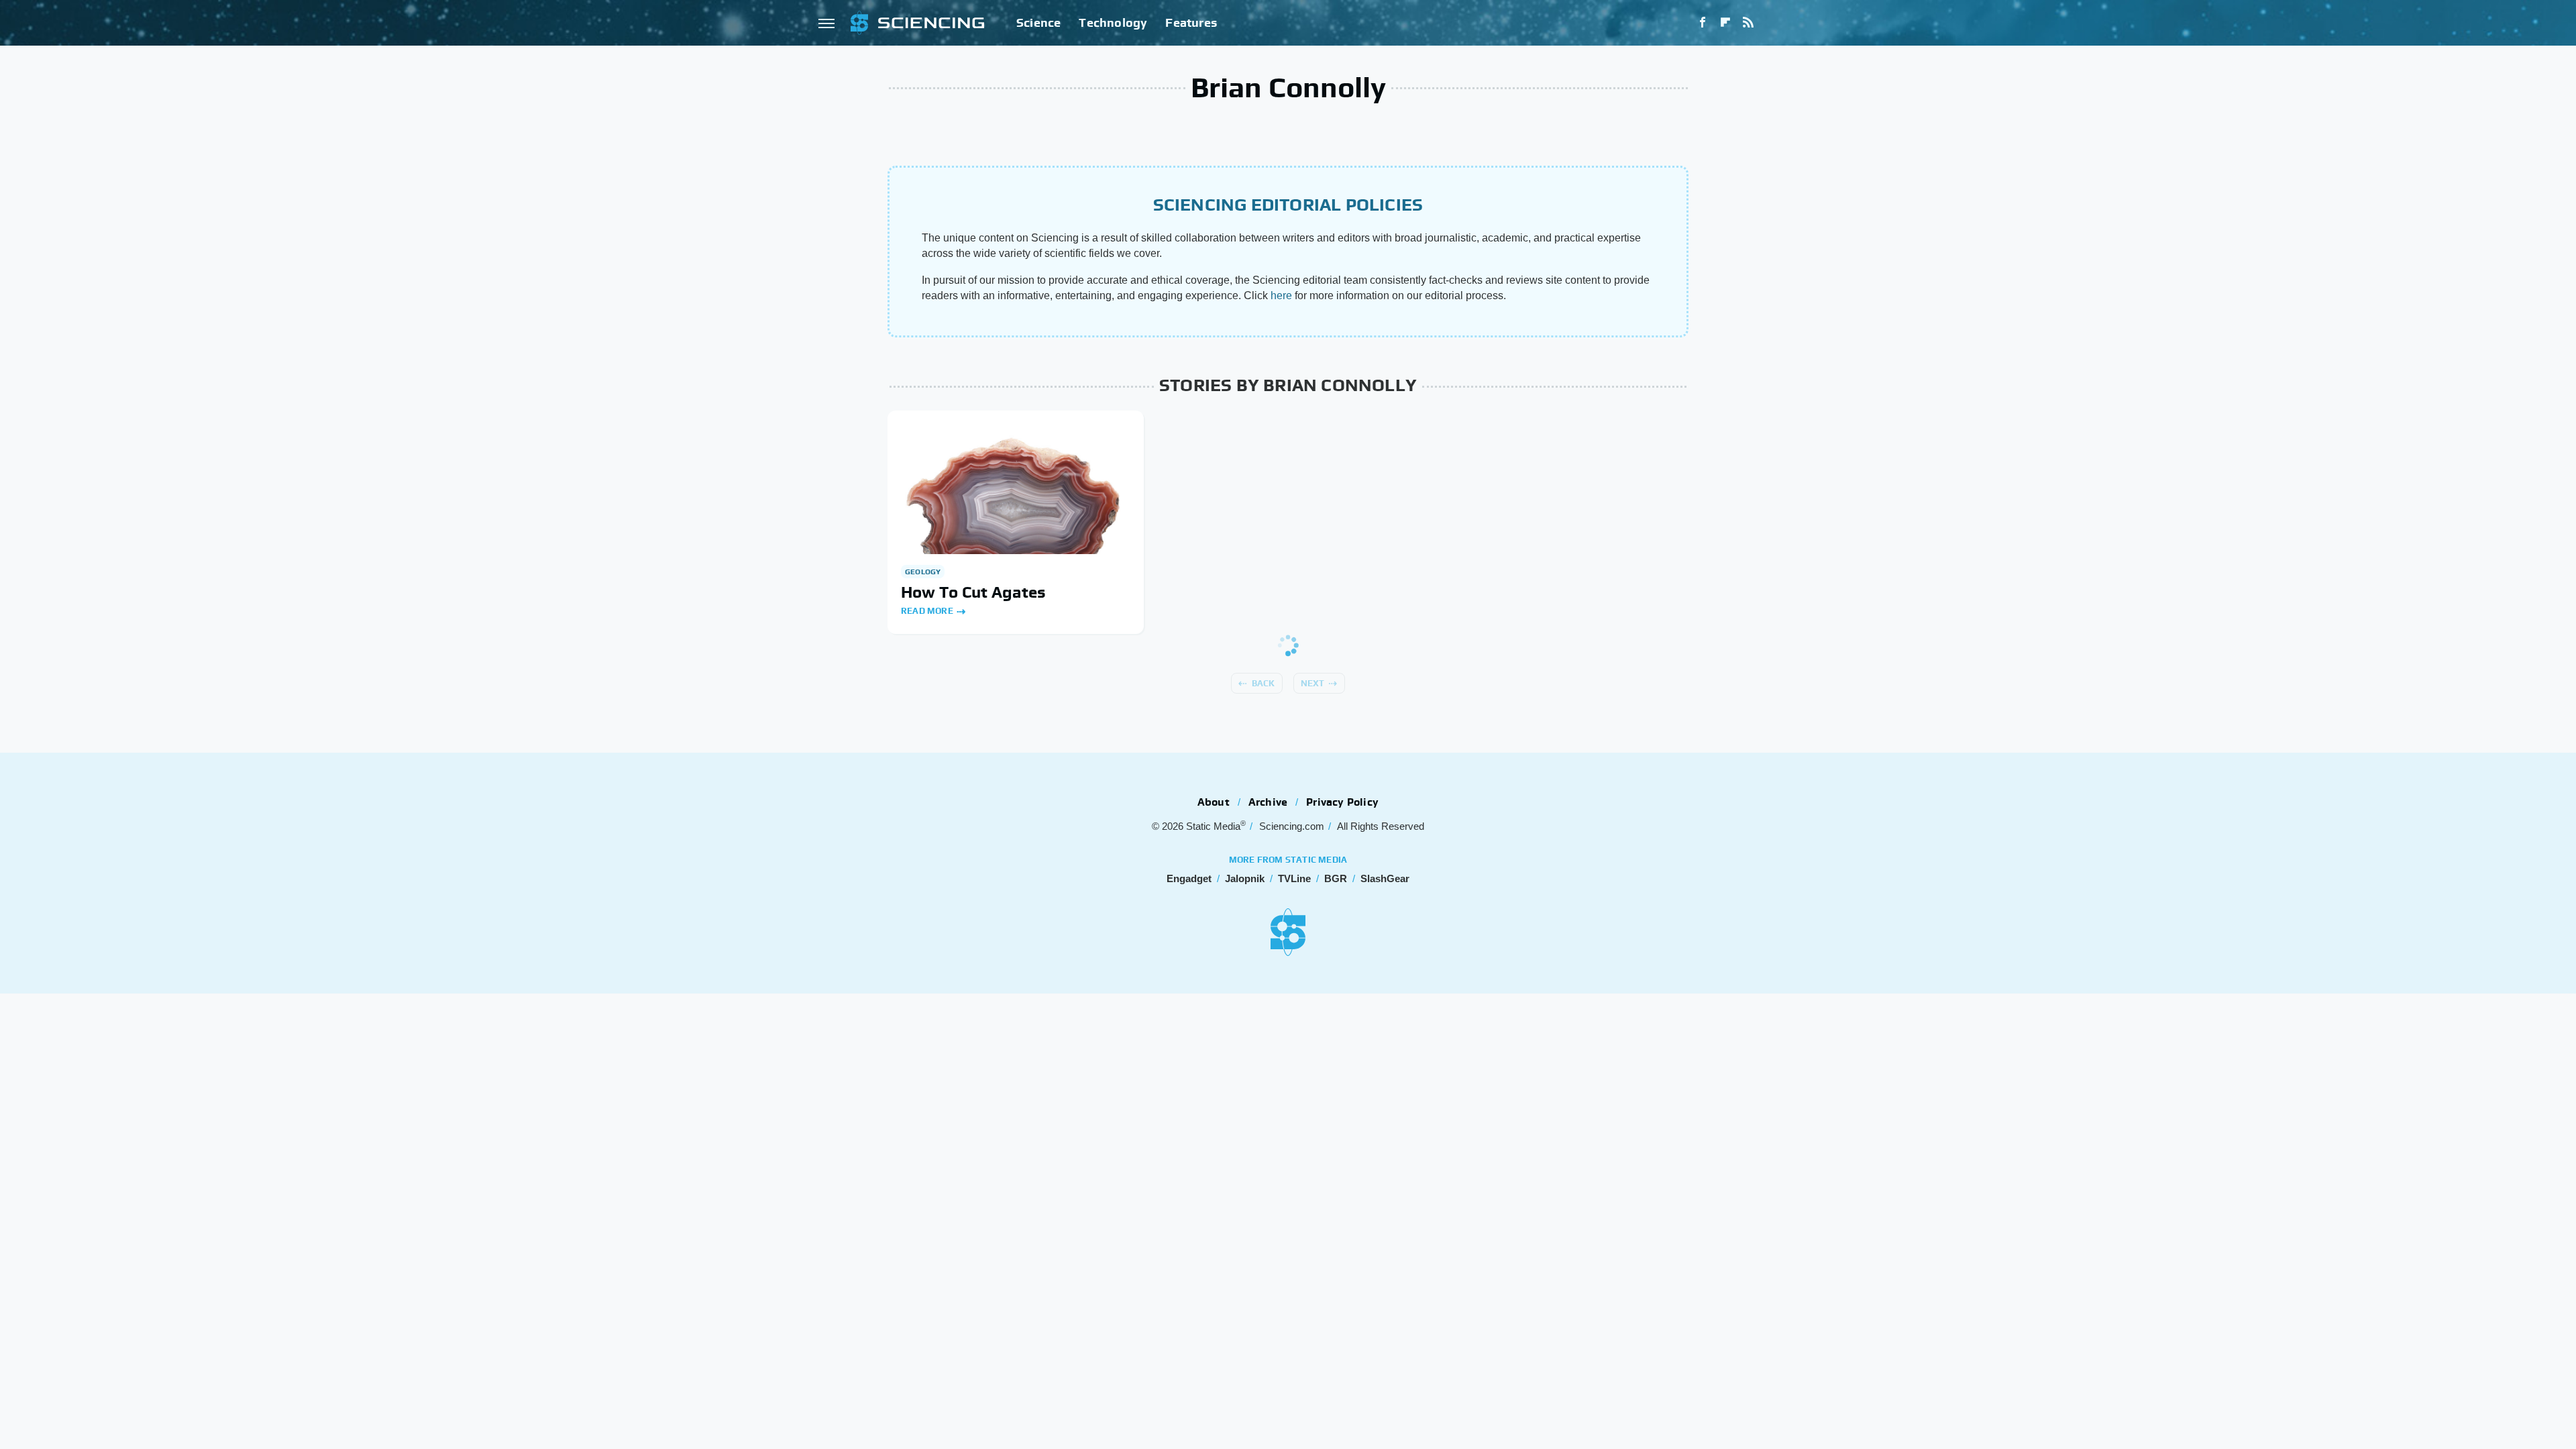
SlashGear (1385, 878)
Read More (927, 611)
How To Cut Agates (973, 592)
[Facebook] (1703, 23)
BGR (1336, 878)
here (1281, 296)
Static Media (1213, 826)
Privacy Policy (1342, 802)
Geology (923, 572)
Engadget (1189, 878)
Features (1191, 22)
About (1214, 802)
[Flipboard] (1725, 23)
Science (1038, 22)
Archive (1268, 802)
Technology (1113, 22)
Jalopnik (1245, 878)
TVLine (1294, 878)
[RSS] (1748, 23)
